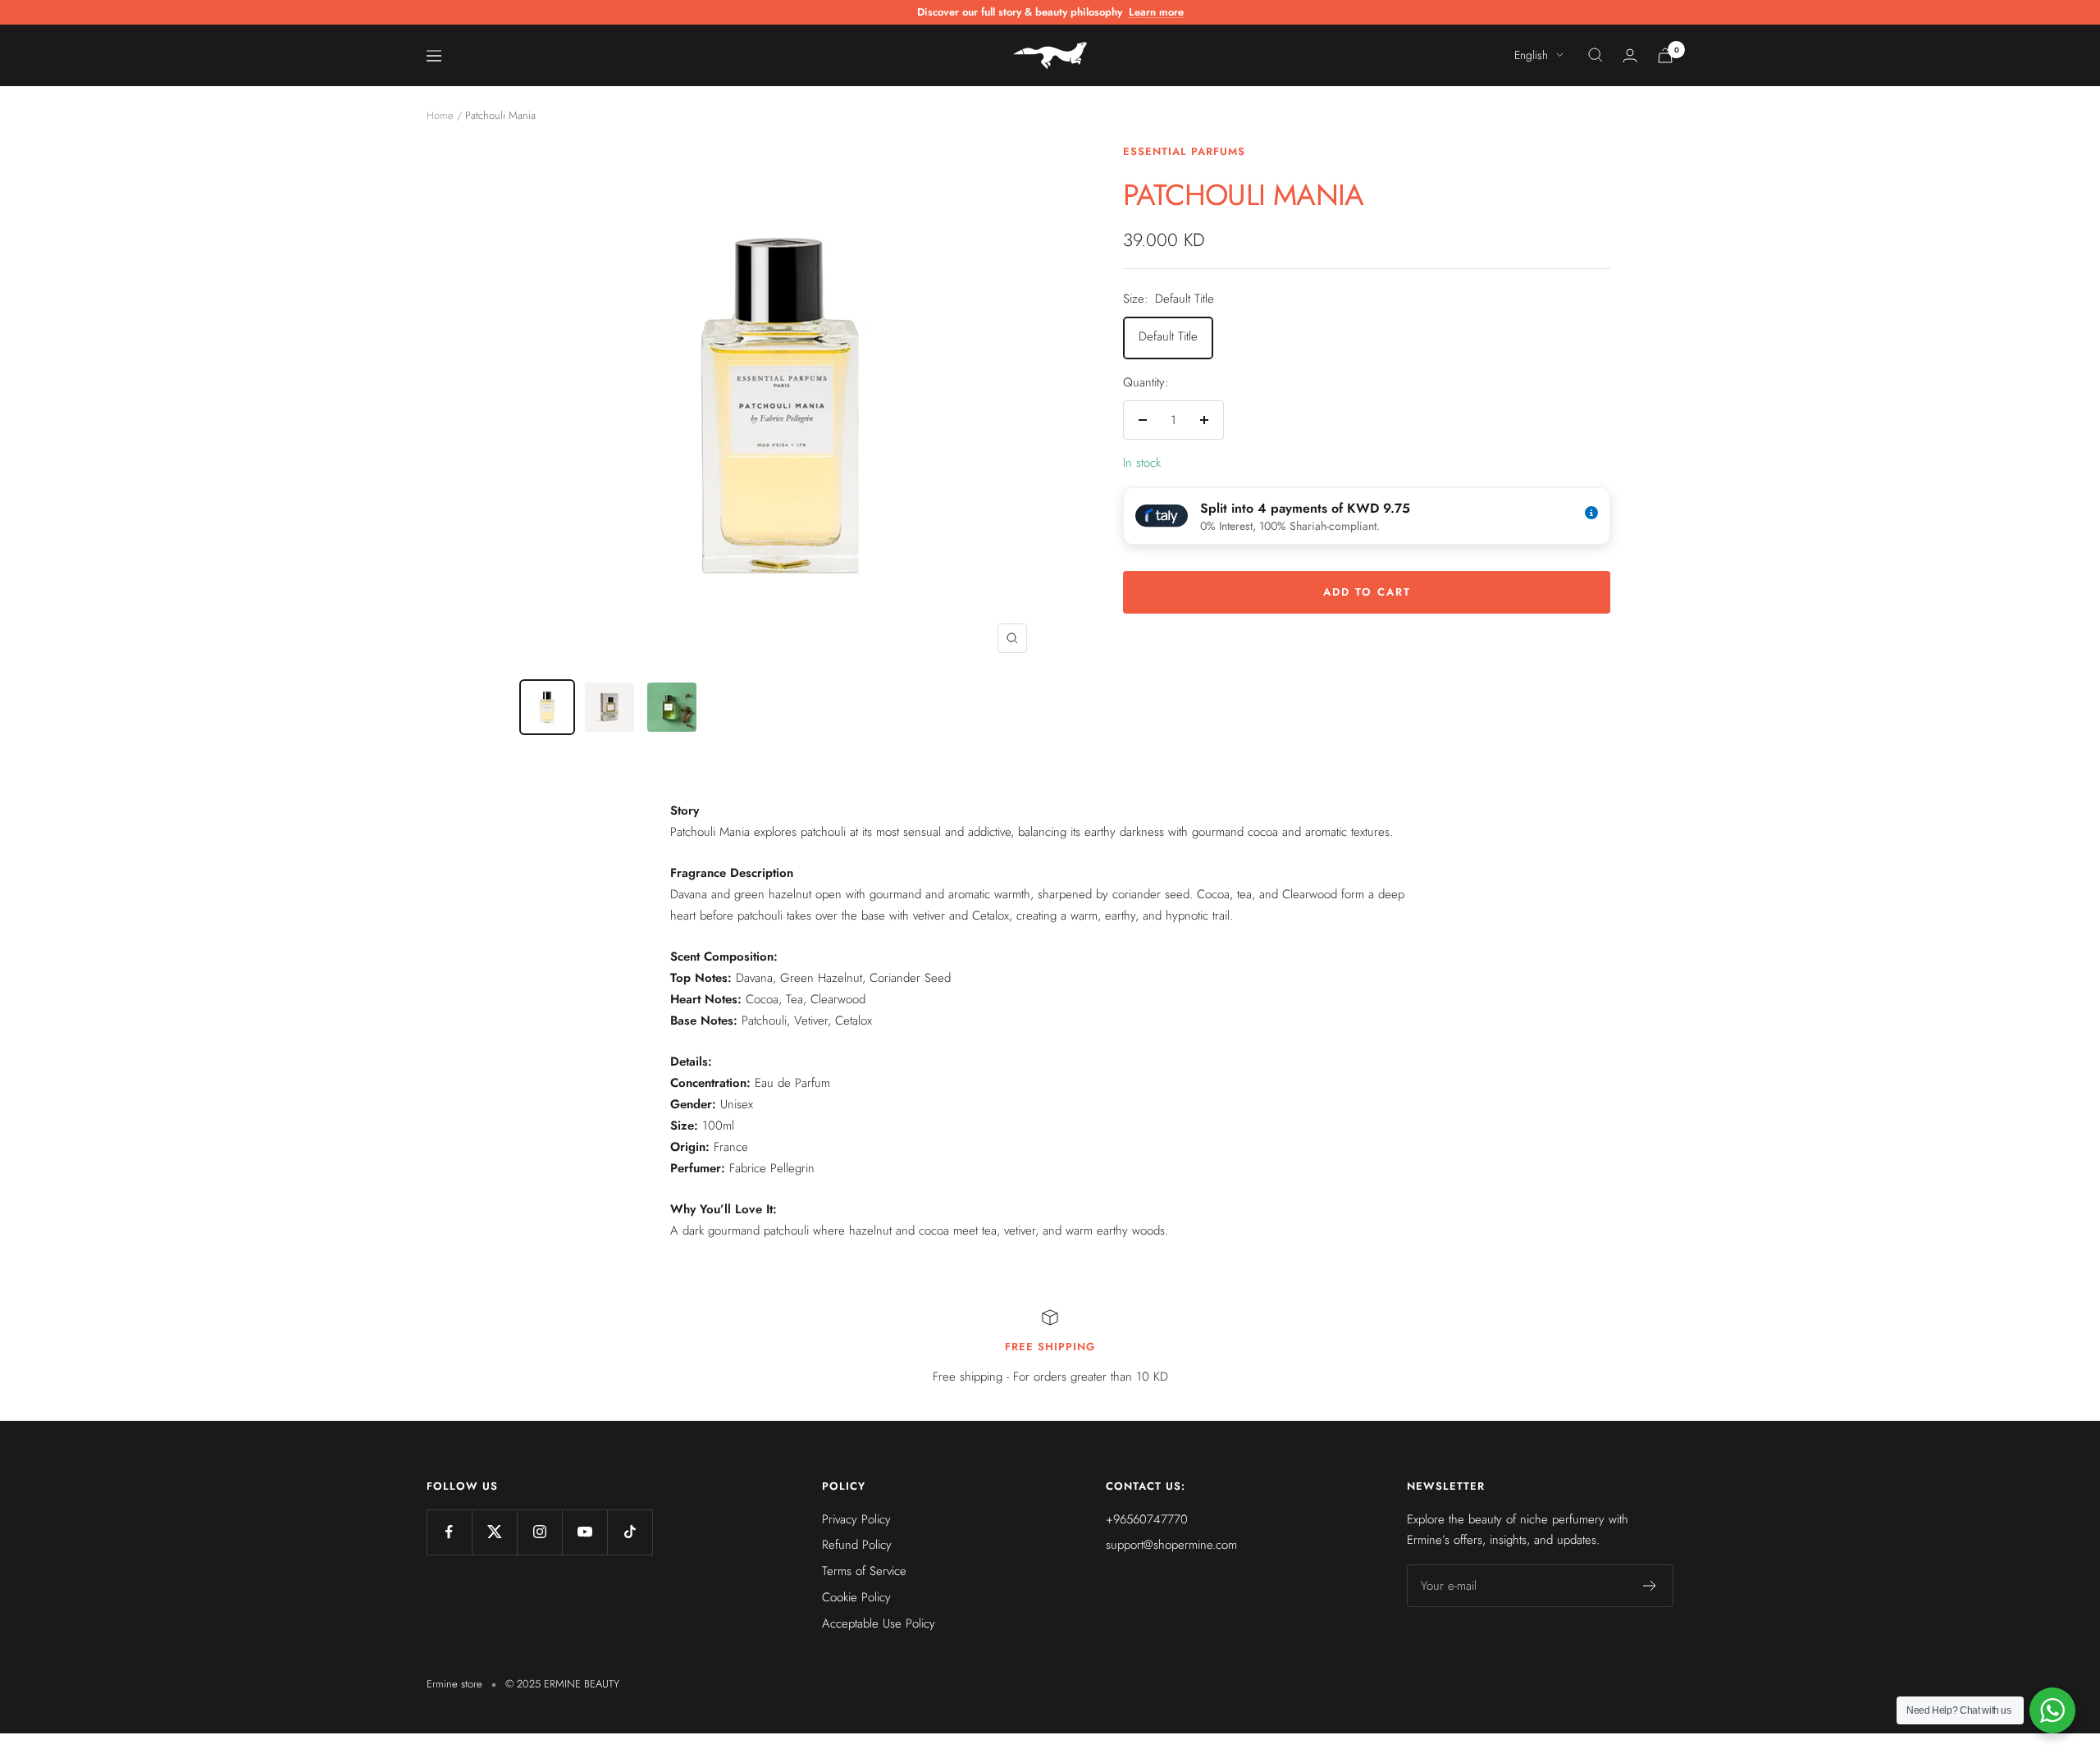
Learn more (1156, 12)
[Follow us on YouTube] (584, 1532)
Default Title (1168, 336)
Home (440, 115)
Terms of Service (864, 1571)
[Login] (1630, 55)
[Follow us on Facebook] (449, 1532)
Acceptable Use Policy (879, 1623)
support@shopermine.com (1171, 1545)
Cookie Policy (856, 1597)
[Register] (1650, 1586)
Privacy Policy (856, 1519)
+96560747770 (1147, 1519)
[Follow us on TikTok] (630, 1532)
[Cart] (1665, 55)
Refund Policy (857, 1545)
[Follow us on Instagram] (539, 1532)
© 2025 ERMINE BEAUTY (562, 1684)
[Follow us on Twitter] (494, 1532)
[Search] (1596, 55)
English (1531, 55)
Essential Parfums (1184, 151)
